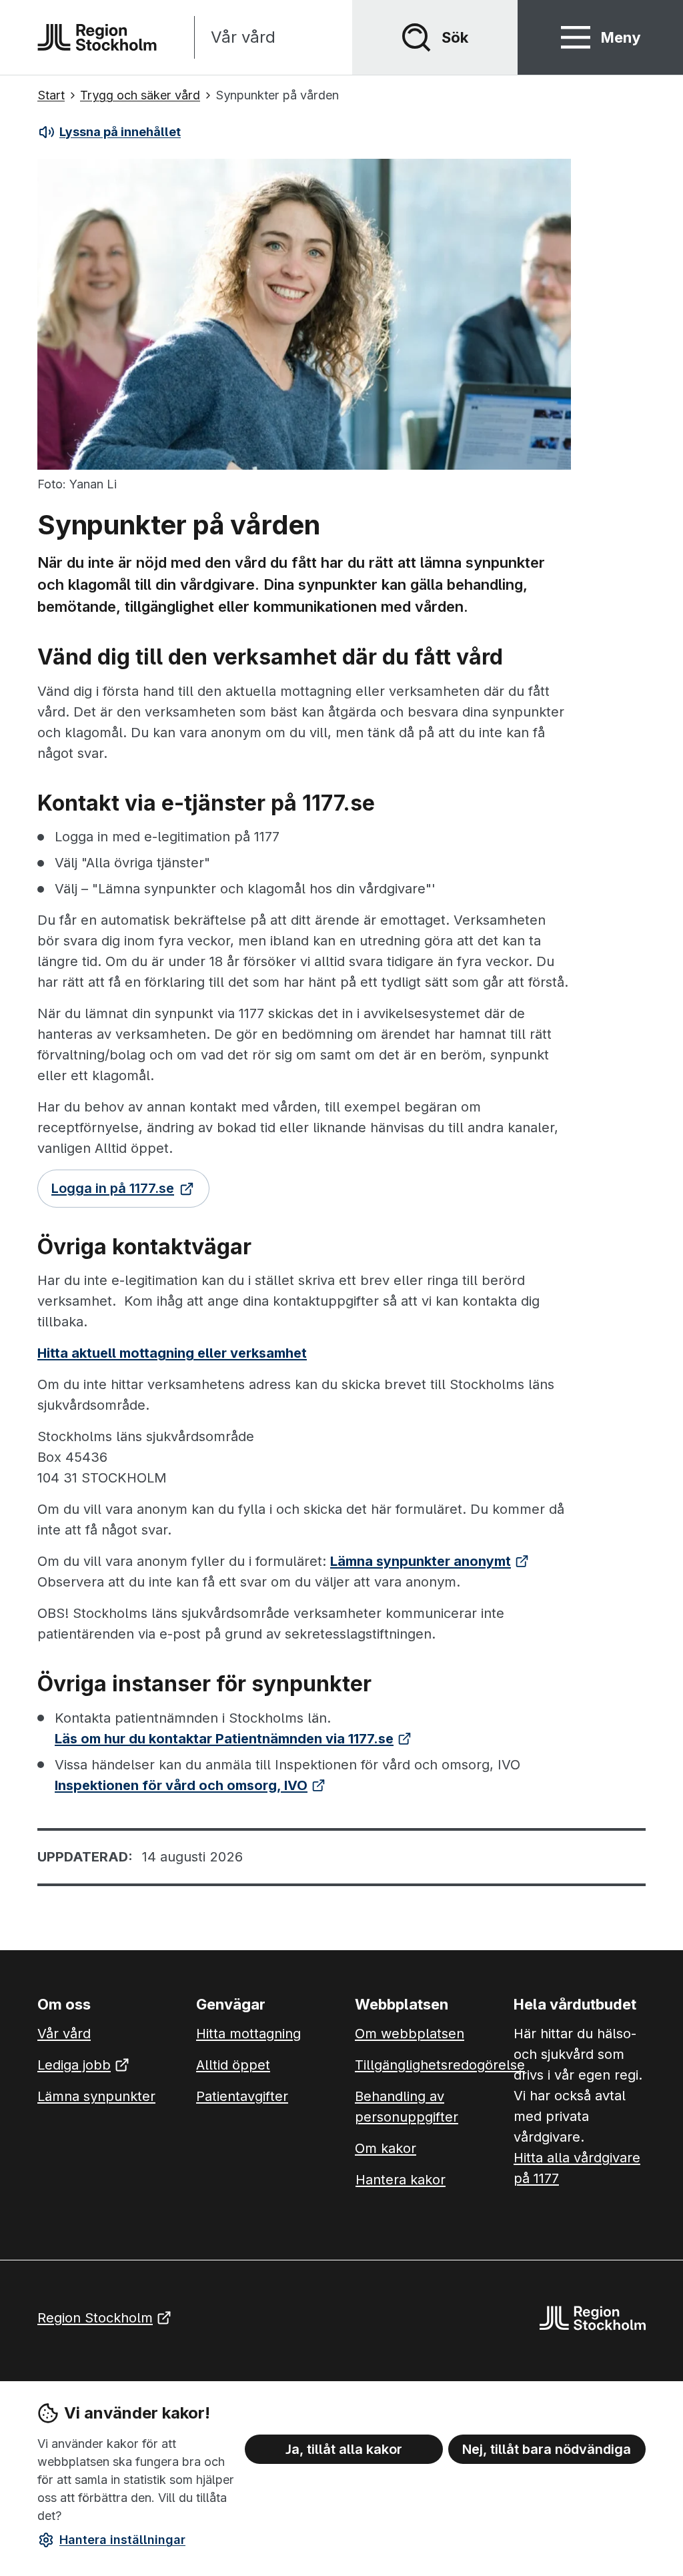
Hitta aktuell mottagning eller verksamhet (172, 1353)
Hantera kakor (401, 2180)
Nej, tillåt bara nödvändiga (547, 2449)
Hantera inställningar (122, 2540)
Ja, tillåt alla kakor (344, 2449)
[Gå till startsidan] (97, 37)
